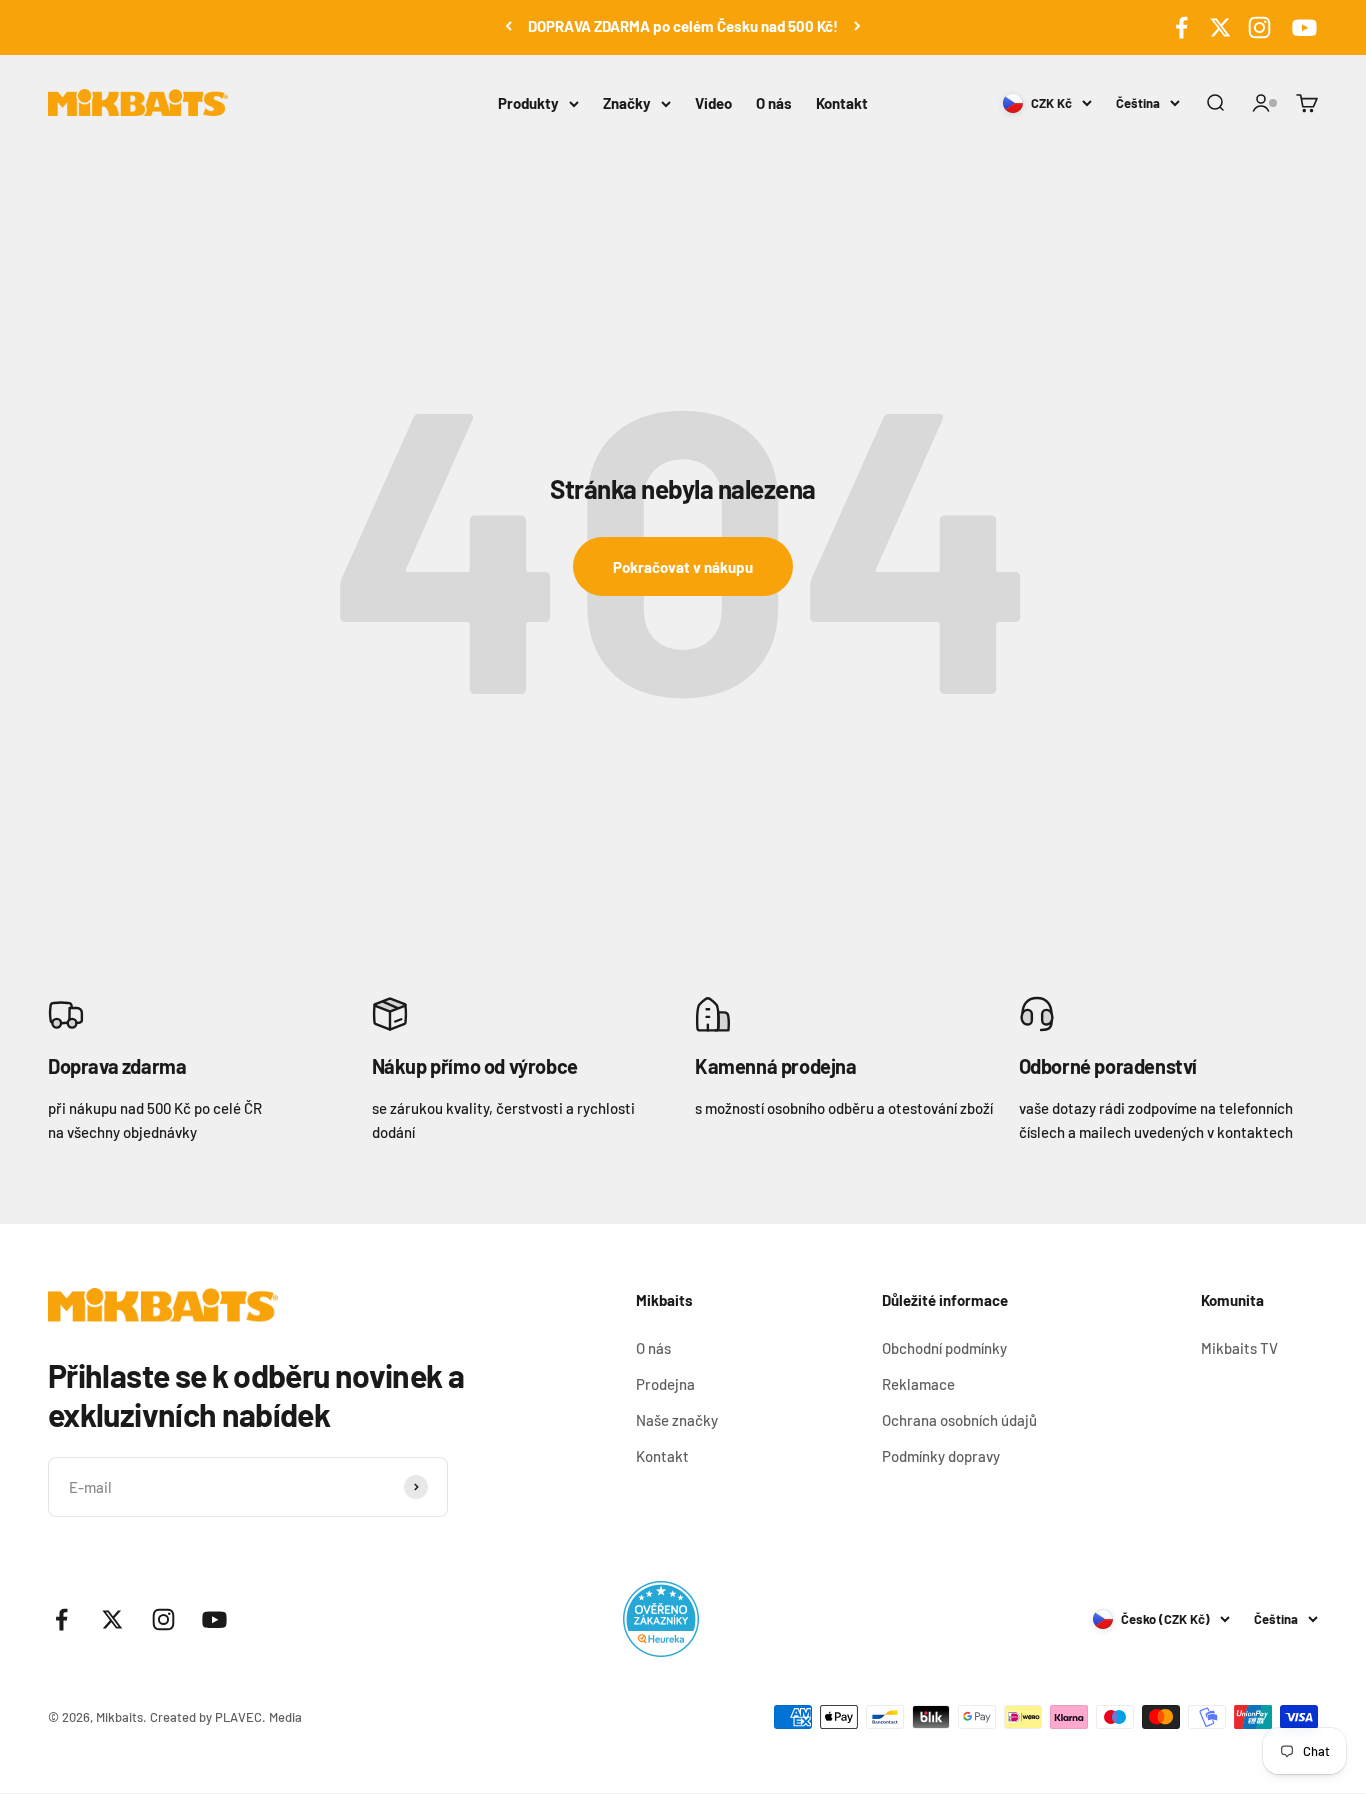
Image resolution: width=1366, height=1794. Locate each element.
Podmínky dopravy (941, 1456)
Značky (627, 103)
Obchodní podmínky (944, 1348)
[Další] (857, 26)
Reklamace (918, 1384)
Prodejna (665, 1384)
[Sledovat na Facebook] (1181, 27)
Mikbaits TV (1239, 1348)
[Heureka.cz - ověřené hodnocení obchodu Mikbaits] (661, 1619)
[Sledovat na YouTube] (1301, 27)
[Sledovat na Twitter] (1220, 27)
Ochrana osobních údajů (959, 1420)
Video (713, 103)
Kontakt (842, 103)
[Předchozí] (508, 26)
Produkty (528, 103)
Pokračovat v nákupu (683, 567)
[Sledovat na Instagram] (1259, 27)
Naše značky (677, 1420)
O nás (774, 103)
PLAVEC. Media (258, 1717)
